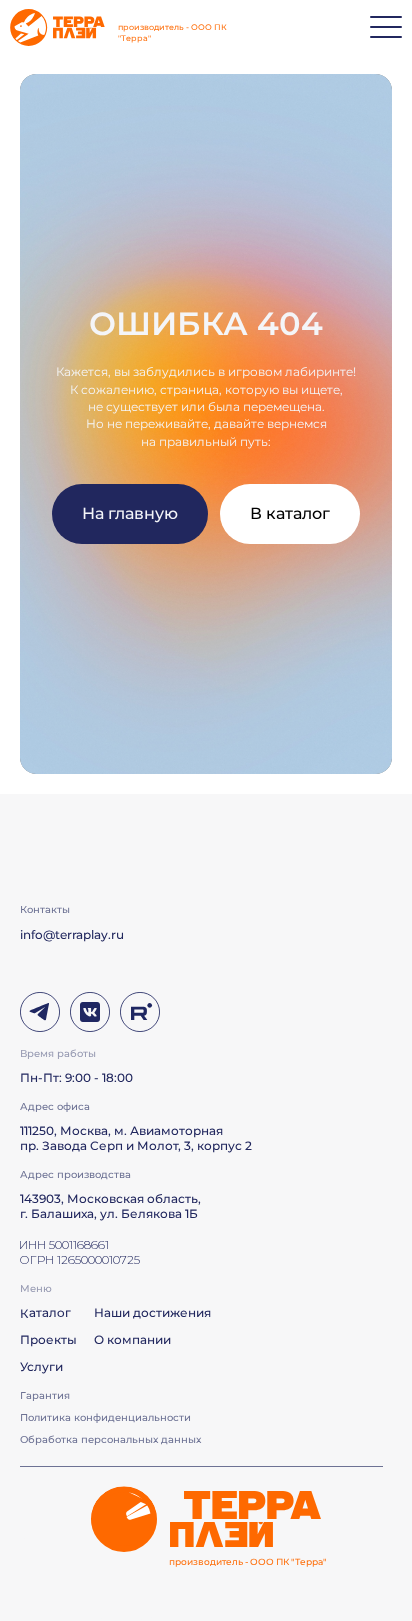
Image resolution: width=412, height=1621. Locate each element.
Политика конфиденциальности (105, 1417)
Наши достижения (152, 1312)
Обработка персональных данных (110, 1439)
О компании (132, 1339)
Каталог (45, 1313)
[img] (57, 28)
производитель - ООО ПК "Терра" (248, 1561)
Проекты (48, 1339)
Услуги (41, 1366)
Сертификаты (130, 1395)
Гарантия (45, 1395)
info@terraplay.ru (72, 934)
